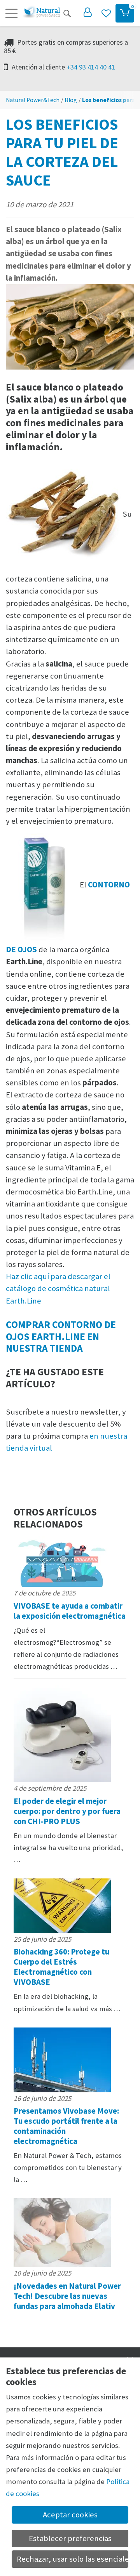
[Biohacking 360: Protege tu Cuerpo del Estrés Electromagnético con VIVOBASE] (70, 1906)
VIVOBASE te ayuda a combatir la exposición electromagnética (70, 1611)
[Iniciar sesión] (87, 13)
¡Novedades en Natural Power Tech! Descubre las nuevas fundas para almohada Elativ (67, 2296)
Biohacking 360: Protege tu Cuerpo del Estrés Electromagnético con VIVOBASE (61, 1967)
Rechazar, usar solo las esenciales (73, 2559)
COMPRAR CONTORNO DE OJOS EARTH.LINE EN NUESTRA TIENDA (61, 1336)
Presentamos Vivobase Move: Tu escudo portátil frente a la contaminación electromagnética (66, 2126)
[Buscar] (67, 13)
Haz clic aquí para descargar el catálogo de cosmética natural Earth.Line (58, 1288)
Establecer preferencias (70, 2538)
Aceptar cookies (70, 2515)
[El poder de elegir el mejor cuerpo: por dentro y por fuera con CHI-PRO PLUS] (70, 1734)
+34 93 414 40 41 (91, 67)
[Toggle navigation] (11, 13)
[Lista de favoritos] (106, 13)
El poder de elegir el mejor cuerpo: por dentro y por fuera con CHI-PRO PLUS (67, 1811)
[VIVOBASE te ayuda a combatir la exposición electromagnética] (70, 1561)
